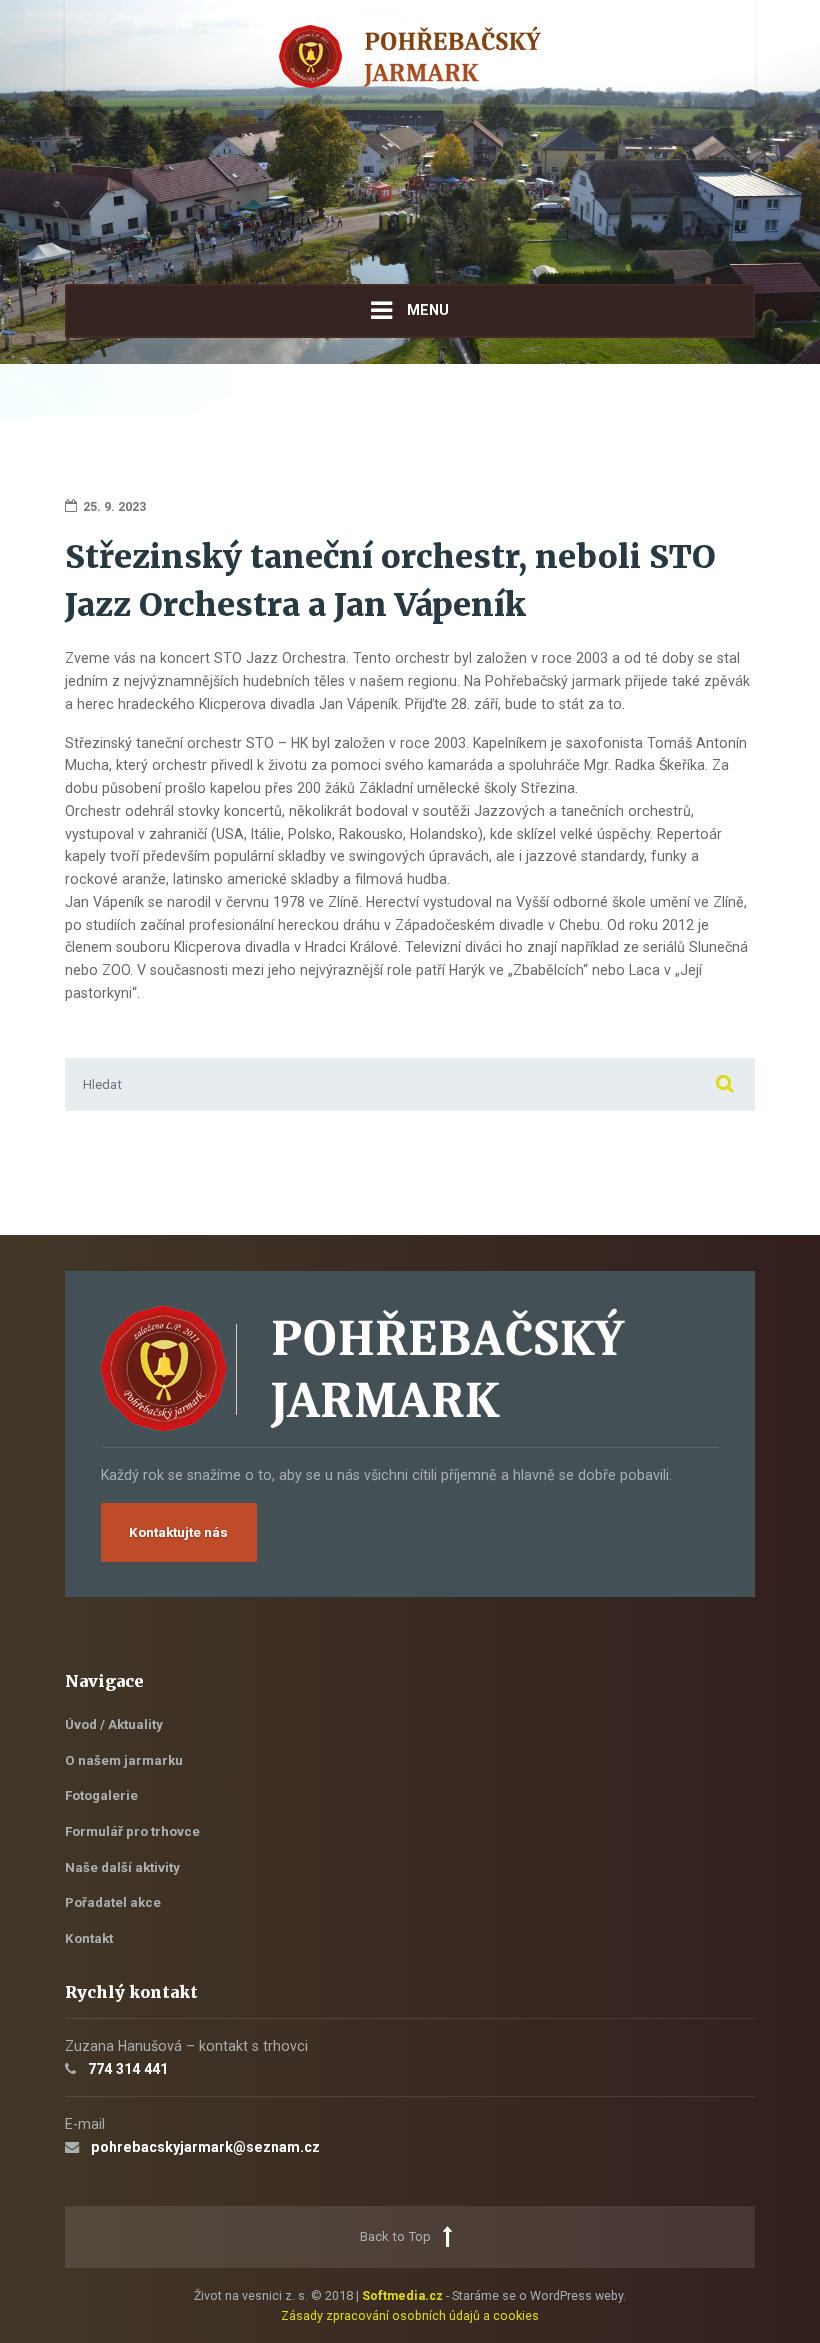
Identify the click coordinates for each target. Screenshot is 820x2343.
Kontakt (89, 1938)
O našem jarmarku (124, 1760)
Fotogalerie (101, 1795)
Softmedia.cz (402, 2295)
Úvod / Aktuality (114, 1724)
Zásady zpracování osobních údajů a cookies (410, 2315)
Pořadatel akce (113, 1902)
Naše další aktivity (122, 1867)
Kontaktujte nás (178, 1532)
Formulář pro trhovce (132, 1831)
